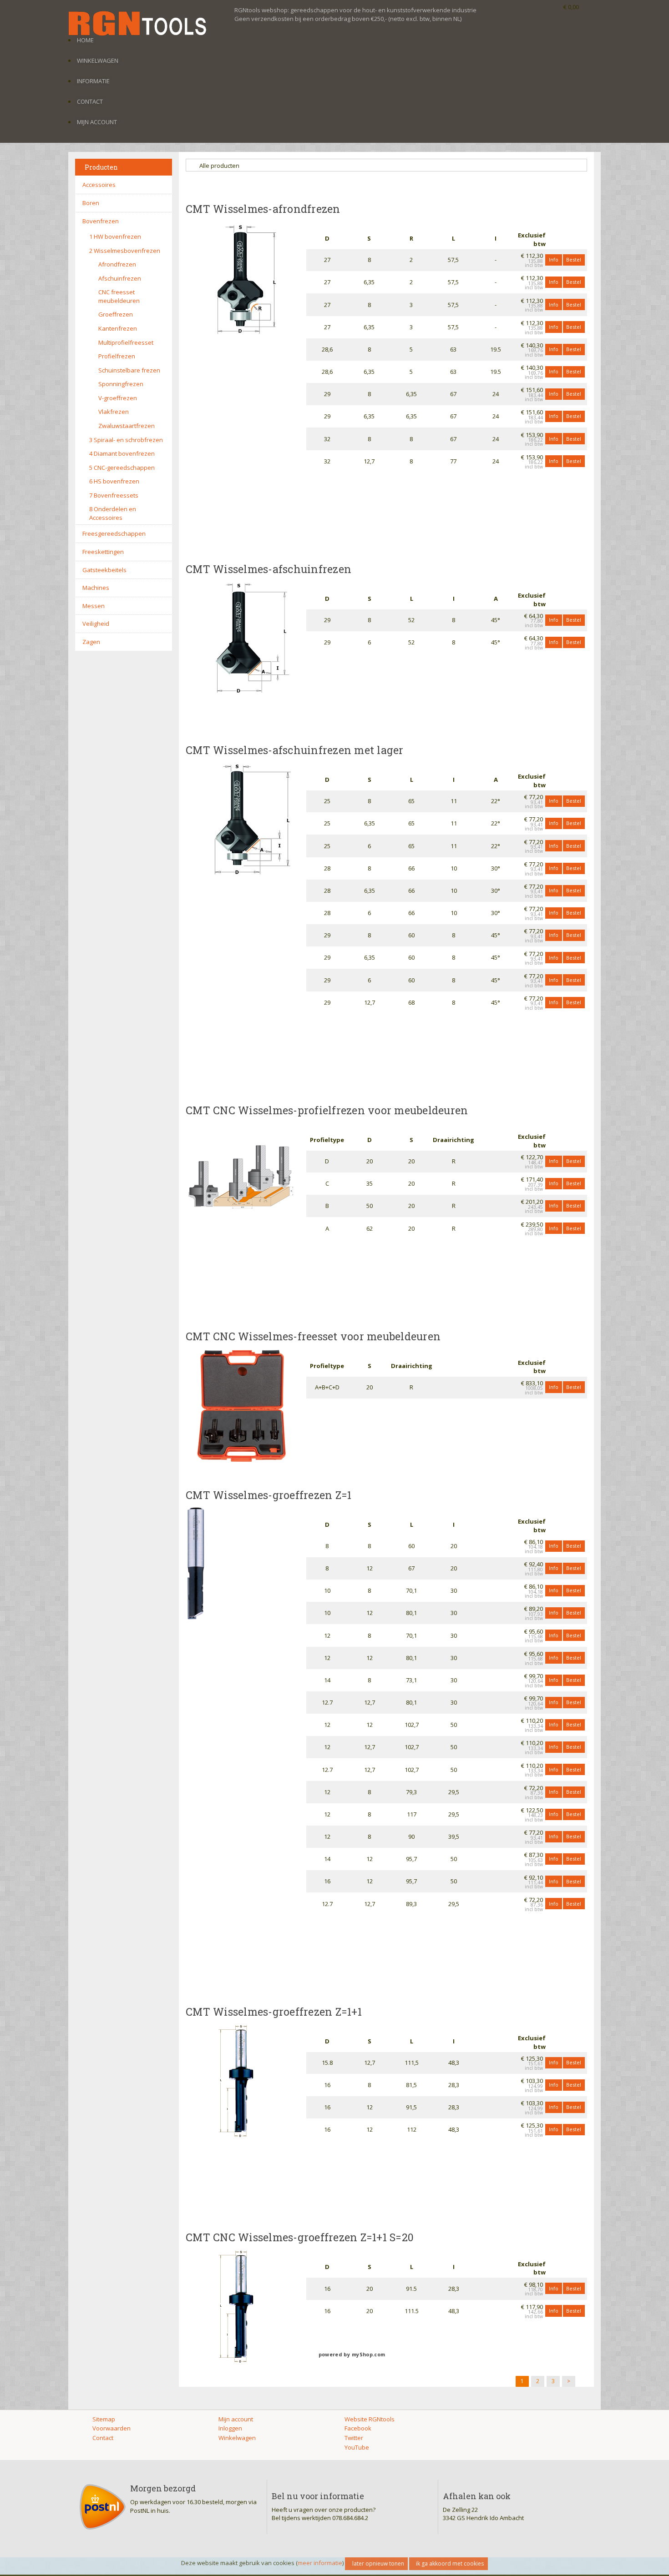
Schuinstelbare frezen (129, 370)
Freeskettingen (103, 552)
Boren (91, 203)
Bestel (574, 259)
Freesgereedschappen (114, 533)
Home (85, 40)
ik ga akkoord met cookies (450, 2563)
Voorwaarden (111, 2428)
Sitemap (104, 2419)
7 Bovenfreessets (114, 495)
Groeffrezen (116, 314)
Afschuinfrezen (120, 278)
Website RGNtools (370, 2419)
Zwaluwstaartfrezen (127, 426)
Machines (96, 588)
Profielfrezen (117, 356)
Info (554, 259)
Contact (90, 101)
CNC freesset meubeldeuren (119, 296)
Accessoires (99, 185)
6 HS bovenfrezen (114, 481)
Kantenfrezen (118, 328)
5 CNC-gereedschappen (122, 468)
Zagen (91, 642)
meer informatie (320, 2563)
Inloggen (230, 2428)
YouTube (357, 2447)
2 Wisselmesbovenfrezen (125, 251)
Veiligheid (96, 624)
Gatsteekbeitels (104, 570)
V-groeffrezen (118, 398)
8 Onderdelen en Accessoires (113, 513)
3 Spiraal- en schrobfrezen (126, 440)
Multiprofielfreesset (126, 342)
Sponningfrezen (121, 384)
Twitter (354, 2438)
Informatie (93, 81)
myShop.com (368, 2355)
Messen (94, 606)
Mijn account (97, 122)
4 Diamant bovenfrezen (122, 453)
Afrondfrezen (117, 264)
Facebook (358, 2428)
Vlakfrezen (114, 412)
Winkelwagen (98, 60)
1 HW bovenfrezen (115, 236)
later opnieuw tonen (378, 2563)
